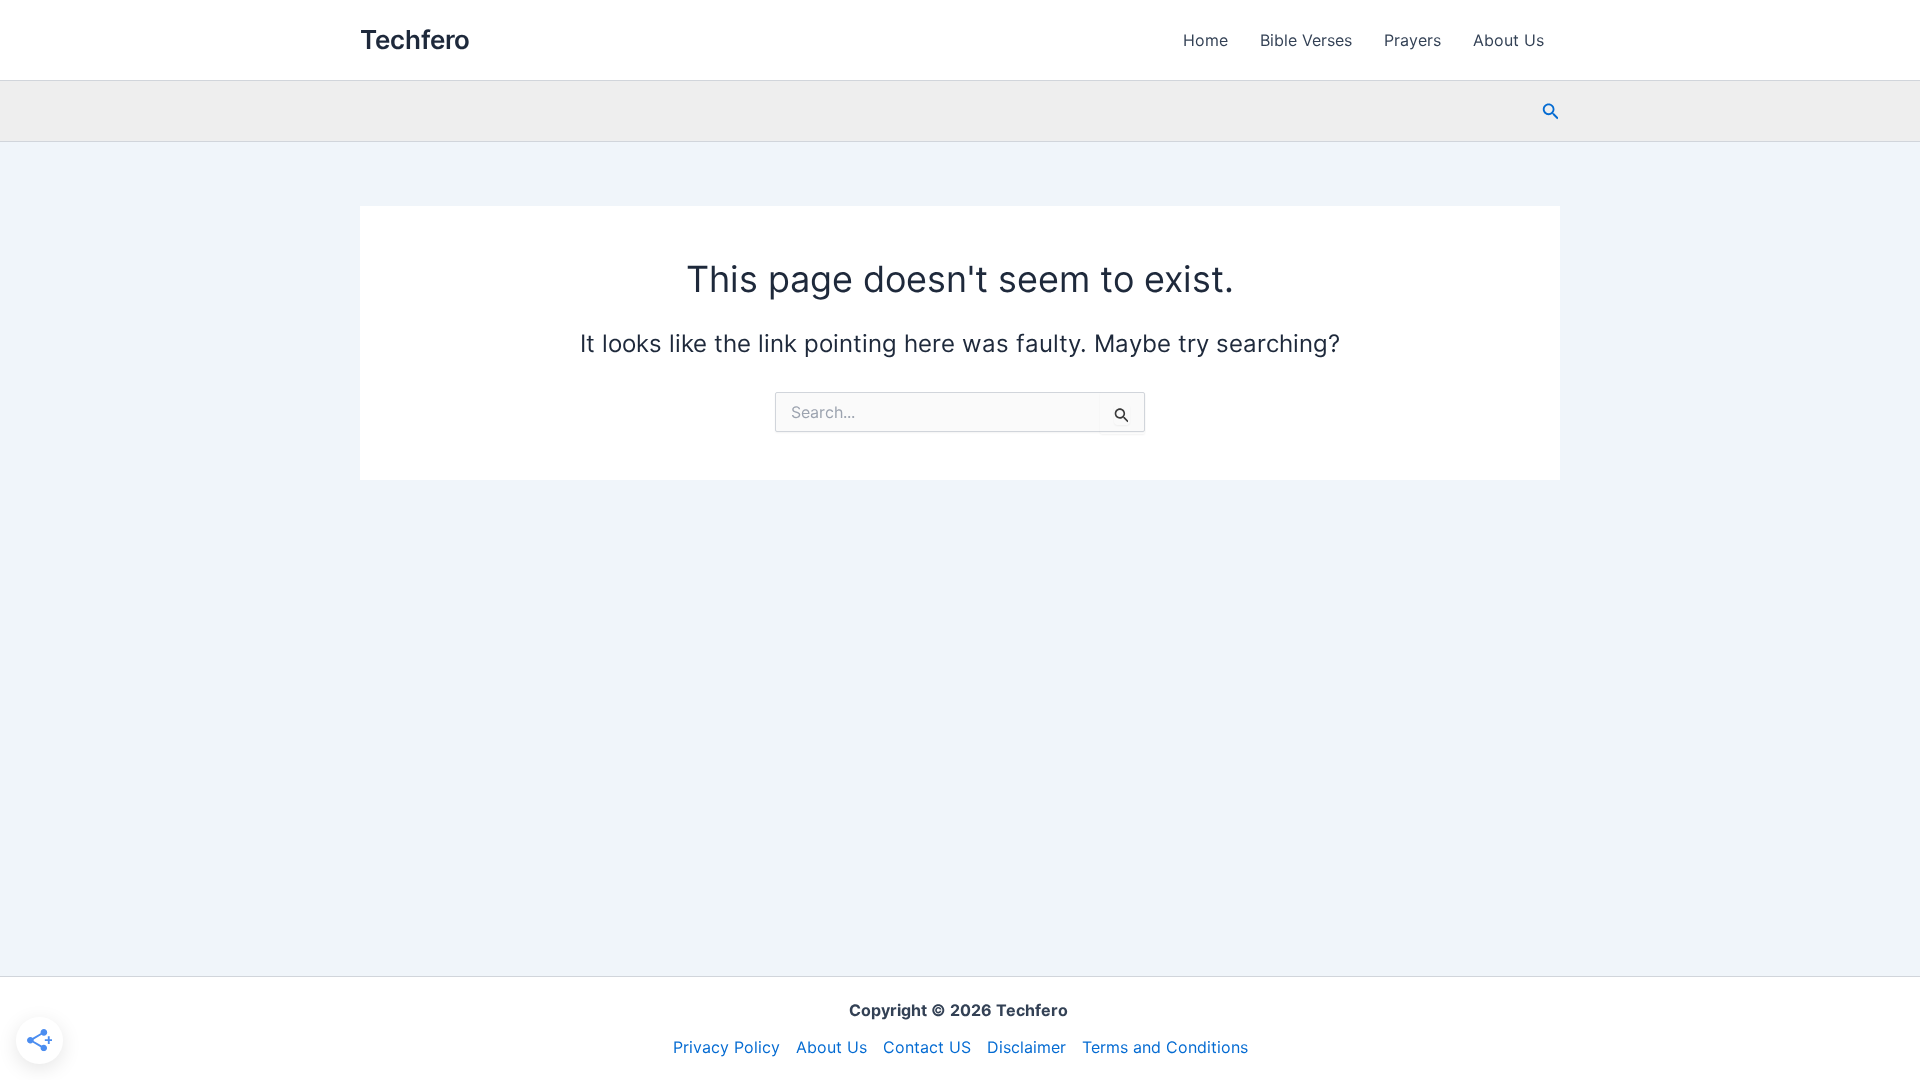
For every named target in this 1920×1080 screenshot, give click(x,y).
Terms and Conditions (1165, 1047)
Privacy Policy (726, 1047)
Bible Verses (1306, 40)
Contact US (927, 1047)
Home (1205, 40)
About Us (1508, 40)
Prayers (1412, 40)
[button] (1551, 111)
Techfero (415, 39)
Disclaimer (1026, 1047)
